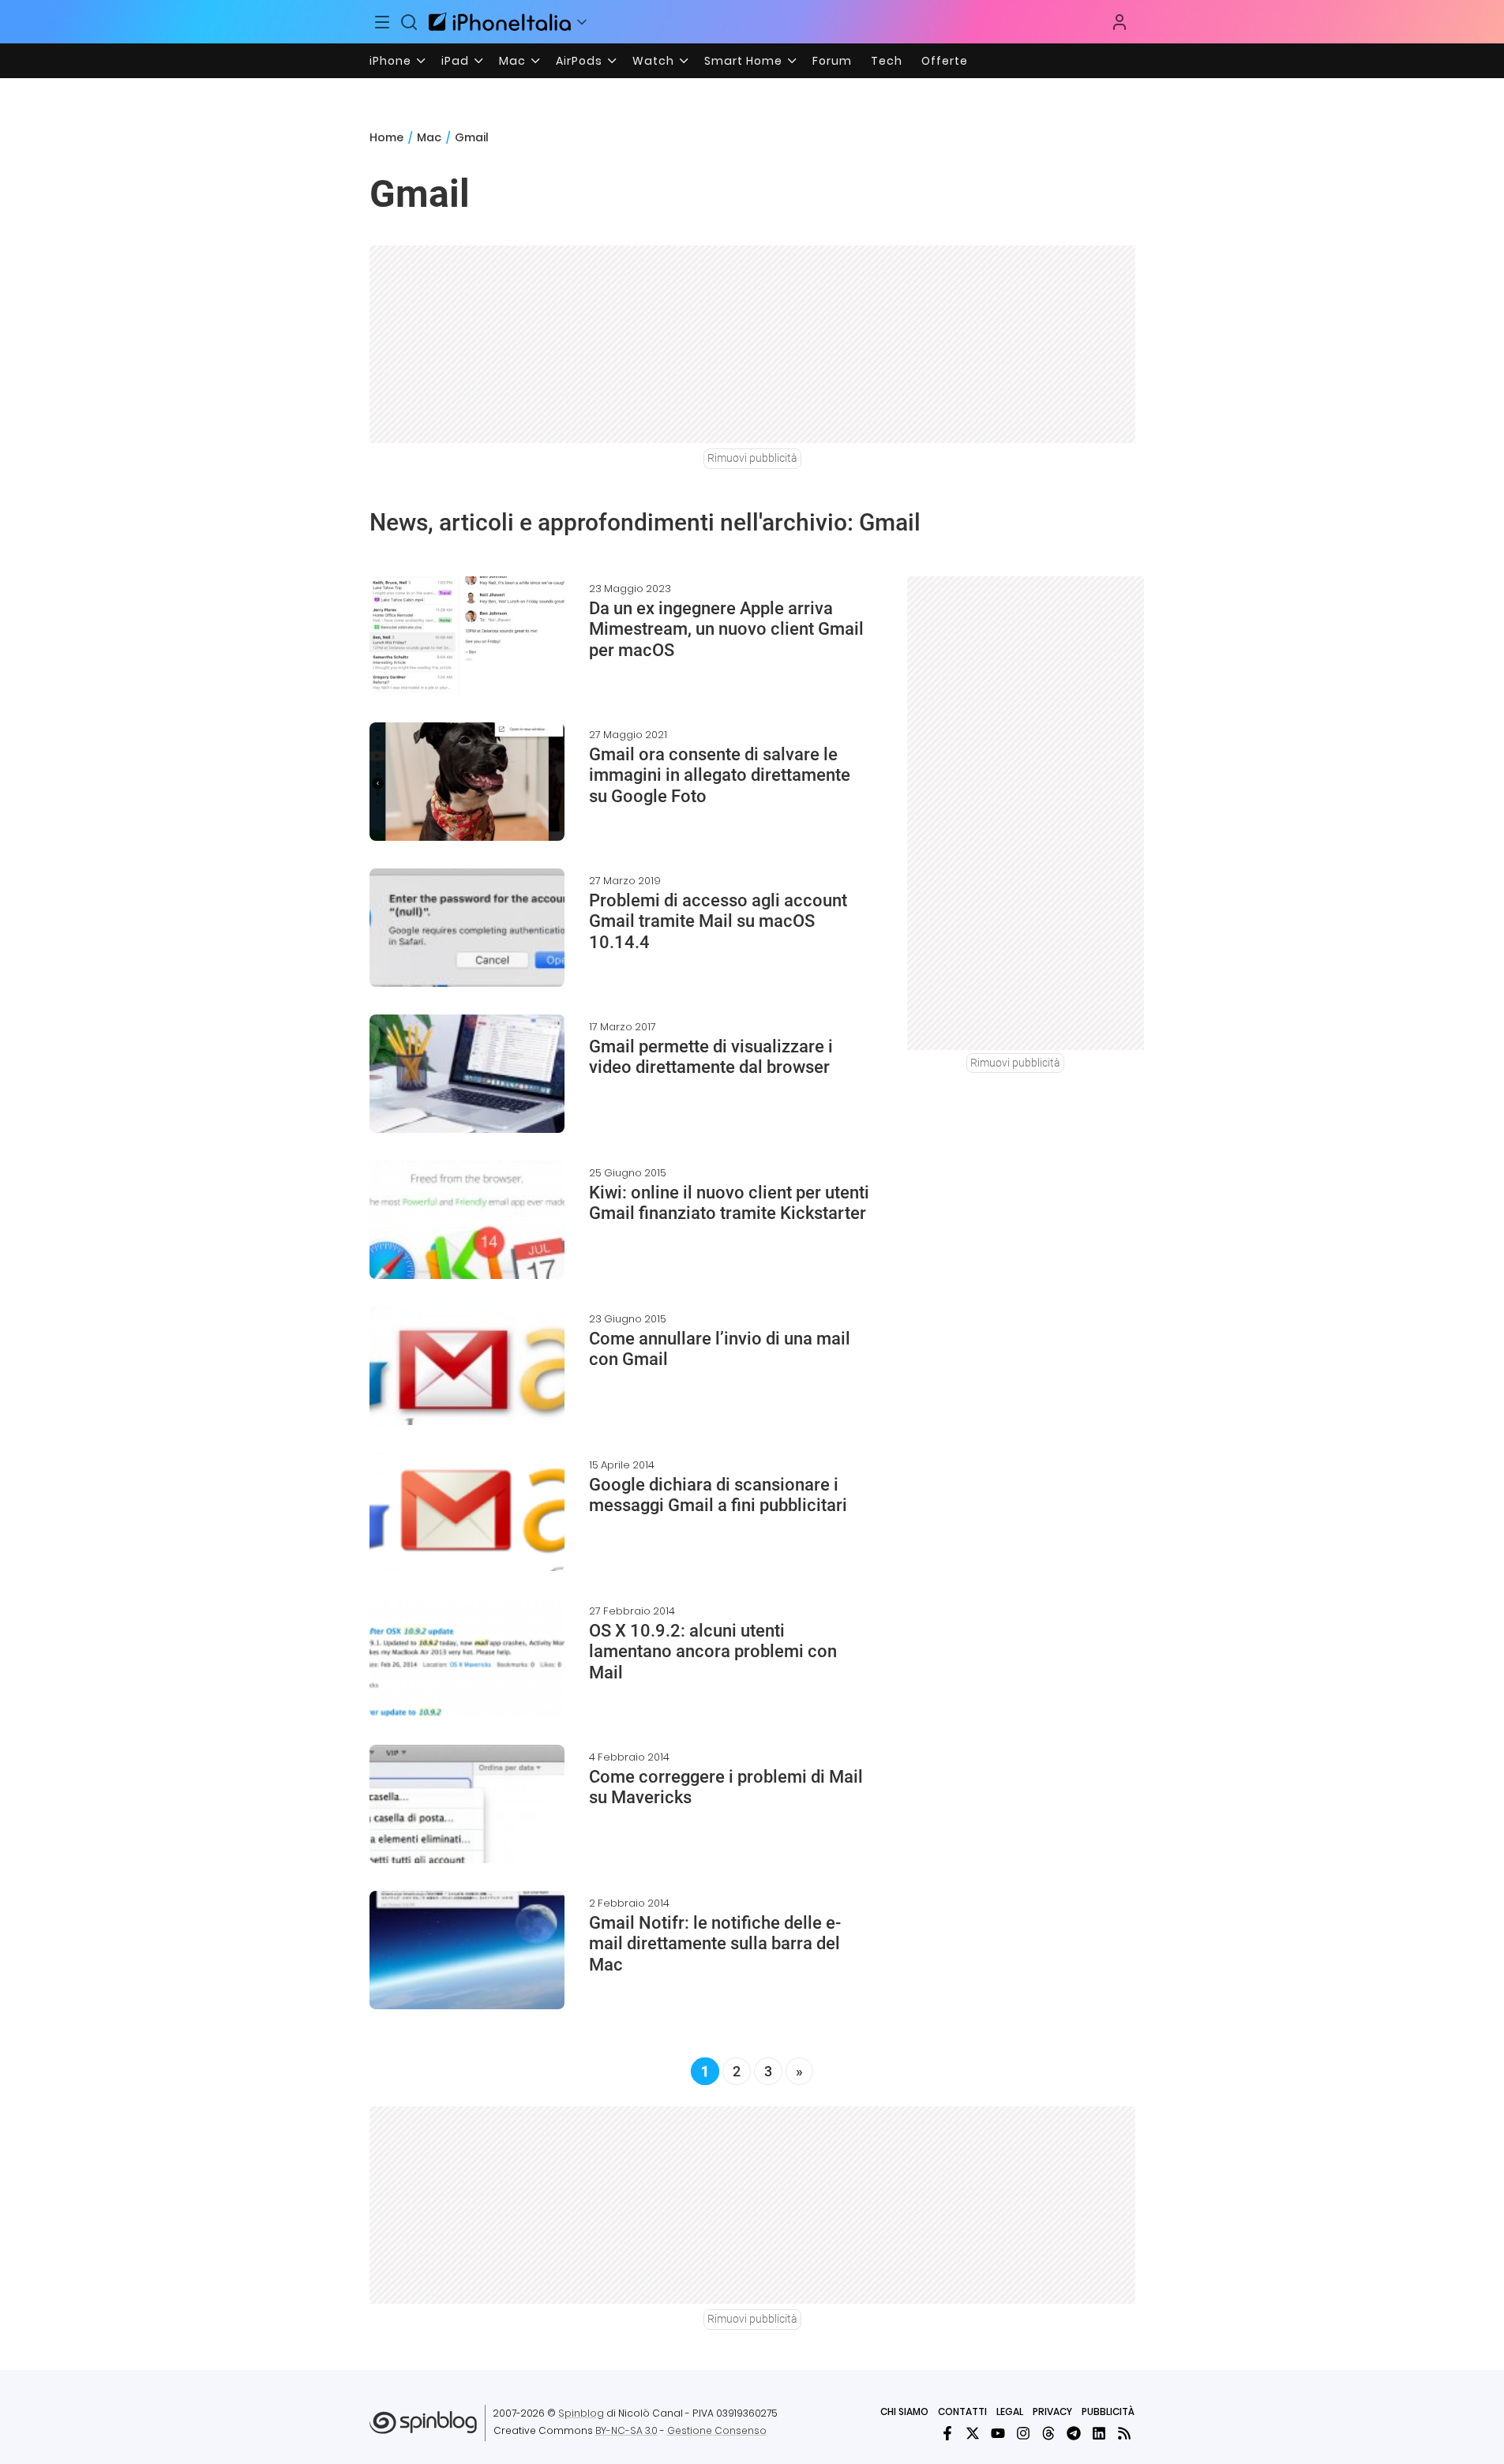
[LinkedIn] (1099, 2433)
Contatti (962, 2411)
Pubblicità (1108, 2411)
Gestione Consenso (717, 2430)
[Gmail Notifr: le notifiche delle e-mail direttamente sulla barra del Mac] (467, 1950)
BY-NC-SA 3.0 (626, 2430)
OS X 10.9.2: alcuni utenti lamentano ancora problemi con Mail (713, 1652)
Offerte (945, 61)
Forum (832, 61)
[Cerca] (409, 22)
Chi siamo (904, 2411)
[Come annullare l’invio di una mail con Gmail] (467, 1366)
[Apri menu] (582, 22)
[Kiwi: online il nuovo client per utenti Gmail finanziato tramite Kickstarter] (467, 1220)
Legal (1010, 2411)
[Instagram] (1023, 2433)
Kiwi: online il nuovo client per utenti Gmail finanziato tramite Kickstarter (729, 1203)
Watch (653, 61)
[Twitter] (973, 2433)
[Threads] (1048, 2433)
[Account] (1120, 22)
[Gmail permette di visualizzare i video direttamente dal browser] (467, 1074)
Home (386, 137)
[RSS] (1124, 2433)
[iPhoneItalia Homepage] (500, 22)
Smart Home (743, 61)
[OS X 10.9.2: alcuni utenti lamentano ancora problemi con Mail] (467, 1658)
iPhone (390, 61)
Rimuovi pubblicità (752, 458)
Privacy (1052, 2411)
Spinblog (581, 2413)
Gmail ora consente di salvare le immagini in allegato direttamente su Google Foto (720, 775)
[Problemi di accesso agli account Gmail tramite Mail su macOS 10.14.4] (467, 928)
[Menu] (383, 22)
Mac (512, 61)
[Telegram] (1074, 2433)
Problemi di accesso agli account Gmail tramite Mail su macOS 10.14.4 (718, 921)
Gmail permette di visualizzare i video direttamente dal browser (711, 1057)
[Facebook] (947, 2433)
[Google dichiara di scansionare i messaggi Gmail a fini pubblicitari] (467, 1512)
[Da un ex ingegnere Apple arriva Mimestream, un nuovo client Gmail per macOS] (467, 636)
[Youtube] (998, 2433)
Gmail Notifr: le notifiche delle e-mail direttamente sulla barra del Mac (715, 1944)
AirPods (579, 61)
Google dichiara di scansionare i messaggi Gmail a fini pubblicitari (718, 1495)
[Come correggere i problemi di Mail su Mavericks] (467, 1804)
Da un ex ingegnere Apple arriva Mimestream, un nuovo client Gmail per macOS (726, 629)
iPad (455, 61)
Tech (887, 61)
